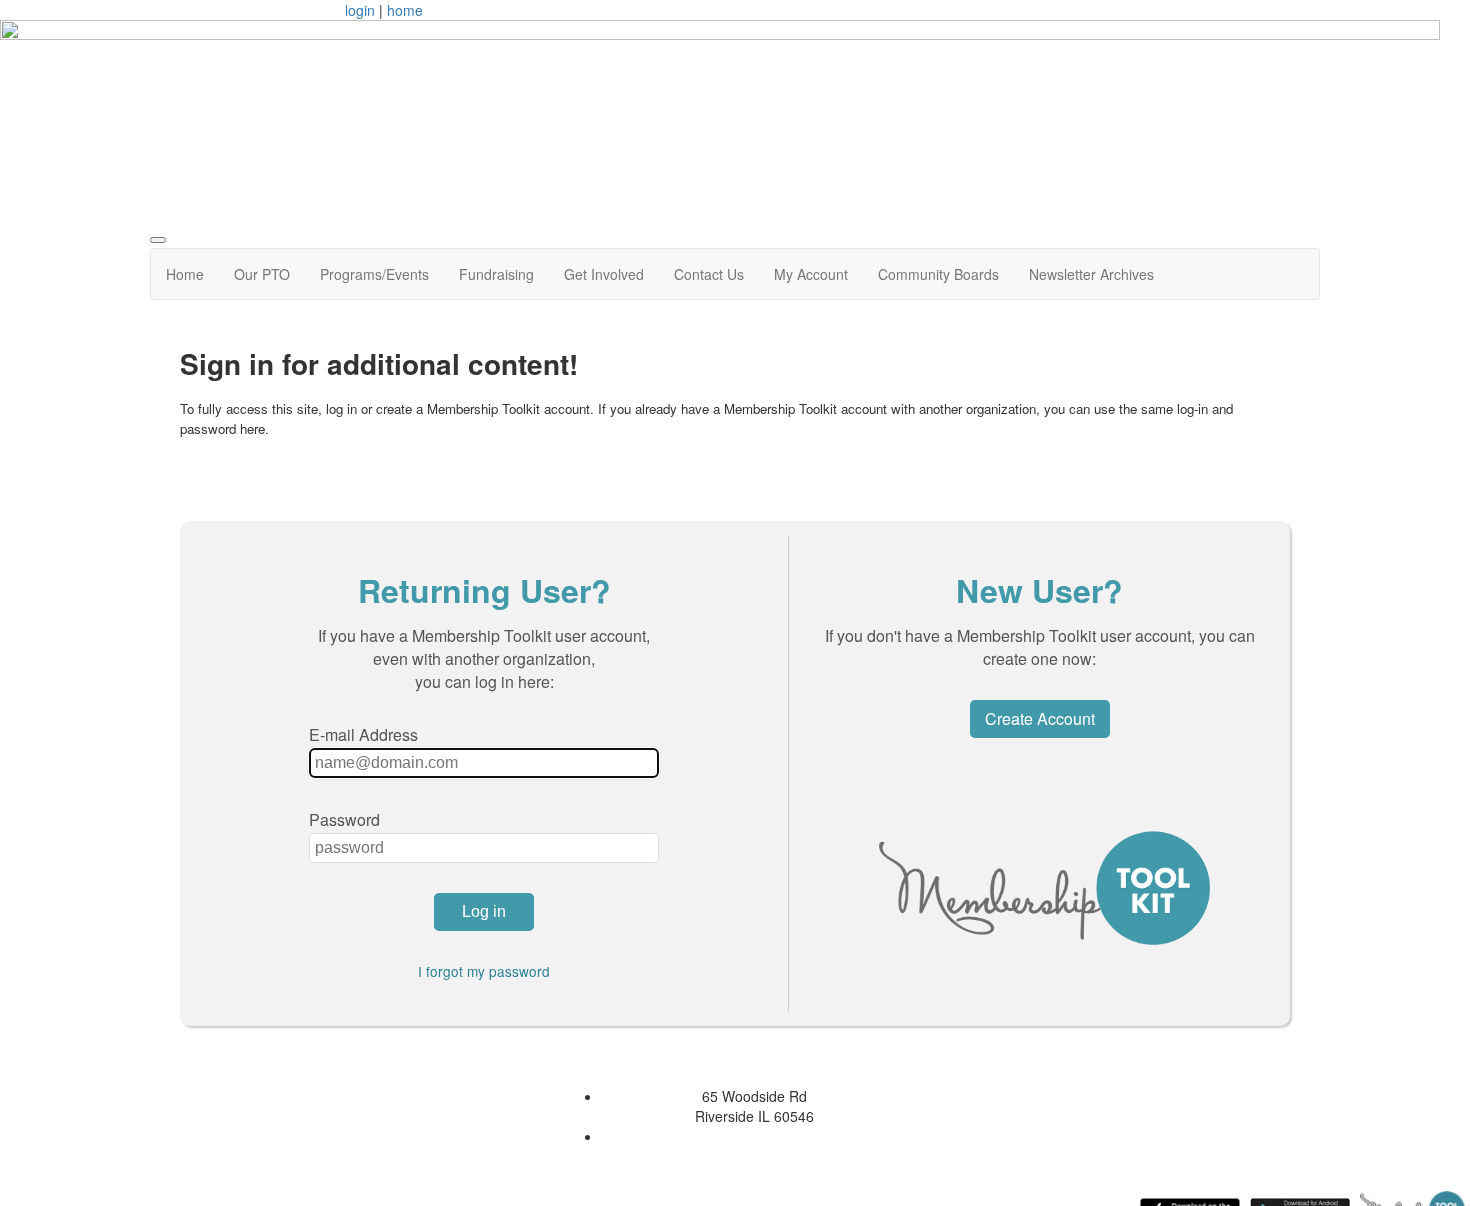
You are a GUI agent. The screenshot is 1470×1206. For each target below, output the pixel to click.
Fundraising (496, 274)
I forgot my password (484, 971)
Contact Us (709, 274)
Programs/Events (374, 274)
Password (344, 819)
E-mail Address (363, 734)
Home (185, 274)
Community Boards (938, 274)
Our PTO (262, 274)
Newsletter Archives (1091, 274)
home (405, 10)
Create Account (1040, 718)
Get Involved (604, 274)
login (360, 10)
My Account (811, 274)
